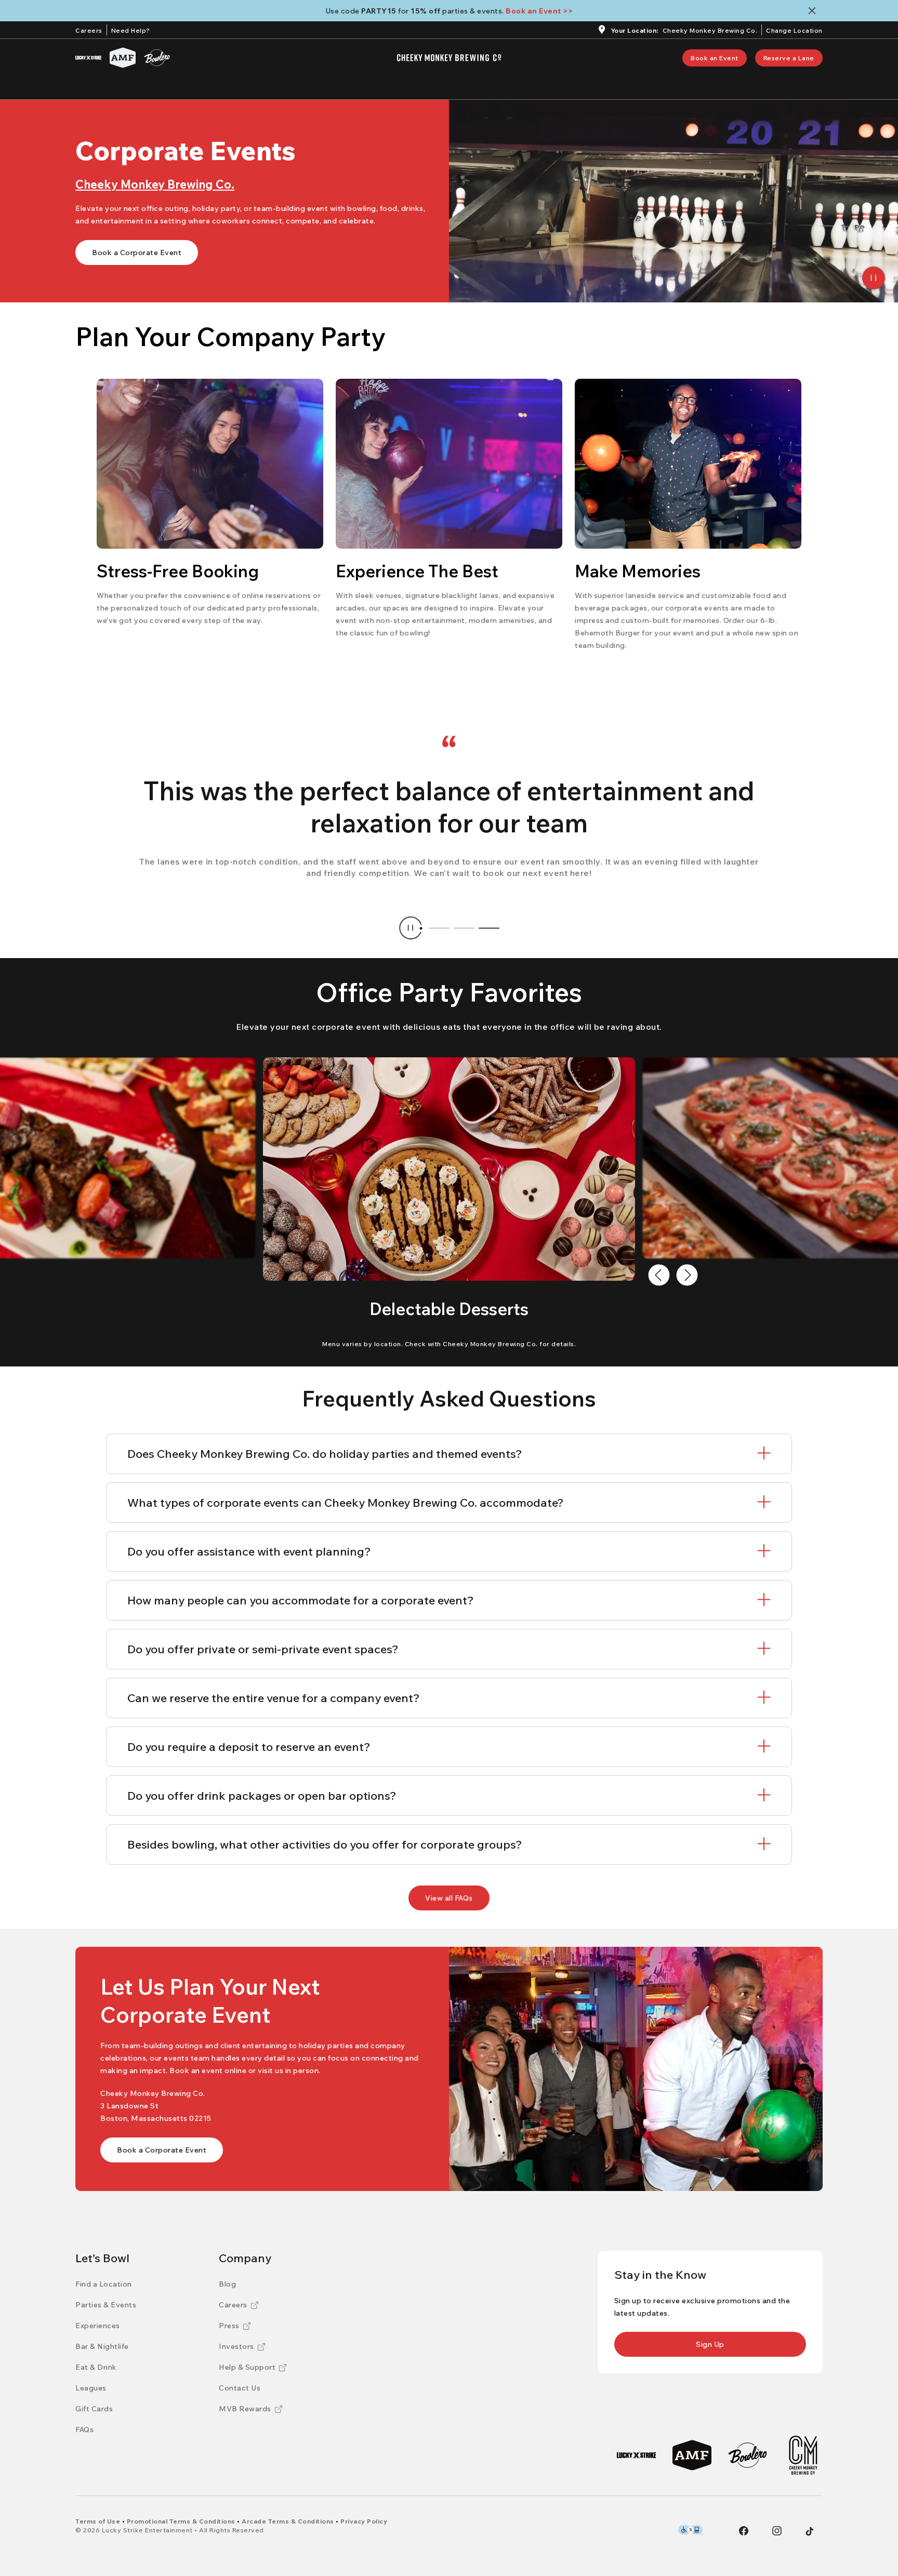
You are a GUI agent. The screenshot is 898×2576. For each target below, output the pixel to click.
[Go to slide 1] (439, 928)
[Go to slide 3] (489, 928)
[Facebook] (744, 2531)
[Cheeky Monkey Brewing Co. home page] (449, 58)
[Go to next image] (687, 1275)
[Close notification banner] (814, 11)
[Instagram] (777, 2531)
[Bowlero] (157, 58)
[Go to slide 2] (464, 928)
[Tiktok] (810, 2531)
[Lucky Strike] (88, 58)
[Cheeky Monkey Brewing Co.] (803, 2455)
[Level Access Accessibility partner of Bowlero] (690, 2530)
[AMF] (123, 58)
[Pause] (874, 278)
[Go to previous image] (659, 1275)
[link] (715, 58)
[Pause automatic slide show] (411, 928)
